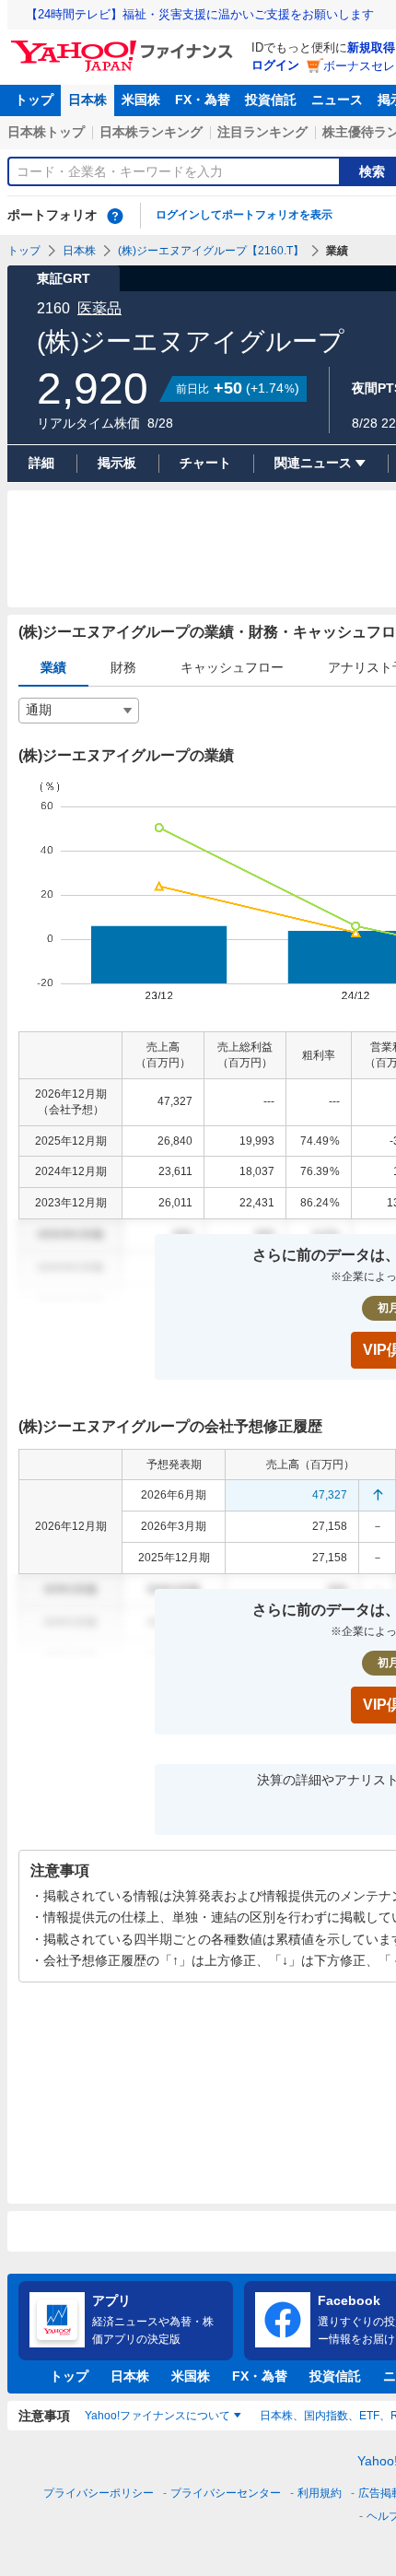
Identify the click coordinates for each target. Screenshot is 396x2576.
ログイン (275, 65)
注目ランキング (262, 132)
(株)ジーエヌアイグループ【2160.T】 (211, 251)
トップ (34, 100)
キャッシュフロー (232, 667)
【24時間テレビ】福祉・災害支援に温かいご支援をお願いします (200, 14)
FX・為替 (203, 100)
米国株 (141, 100)
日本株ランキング (151, 132)
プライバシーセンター (226, 2493)
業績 (53, 667)
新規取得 (371, 47)
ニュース (337, 100)
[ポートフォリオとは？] (115, 216)
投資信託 (271, 100)
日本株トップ (46, 132)
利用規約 (320, 2493)
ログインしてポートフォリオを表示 (244, 215)
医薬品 (99, 308)
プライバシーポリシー (99, 2493)
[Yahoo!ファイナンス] (125, 45)
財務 (123, 667)
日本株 (87, 100)
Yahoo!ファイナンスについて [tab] (157, 2416)
